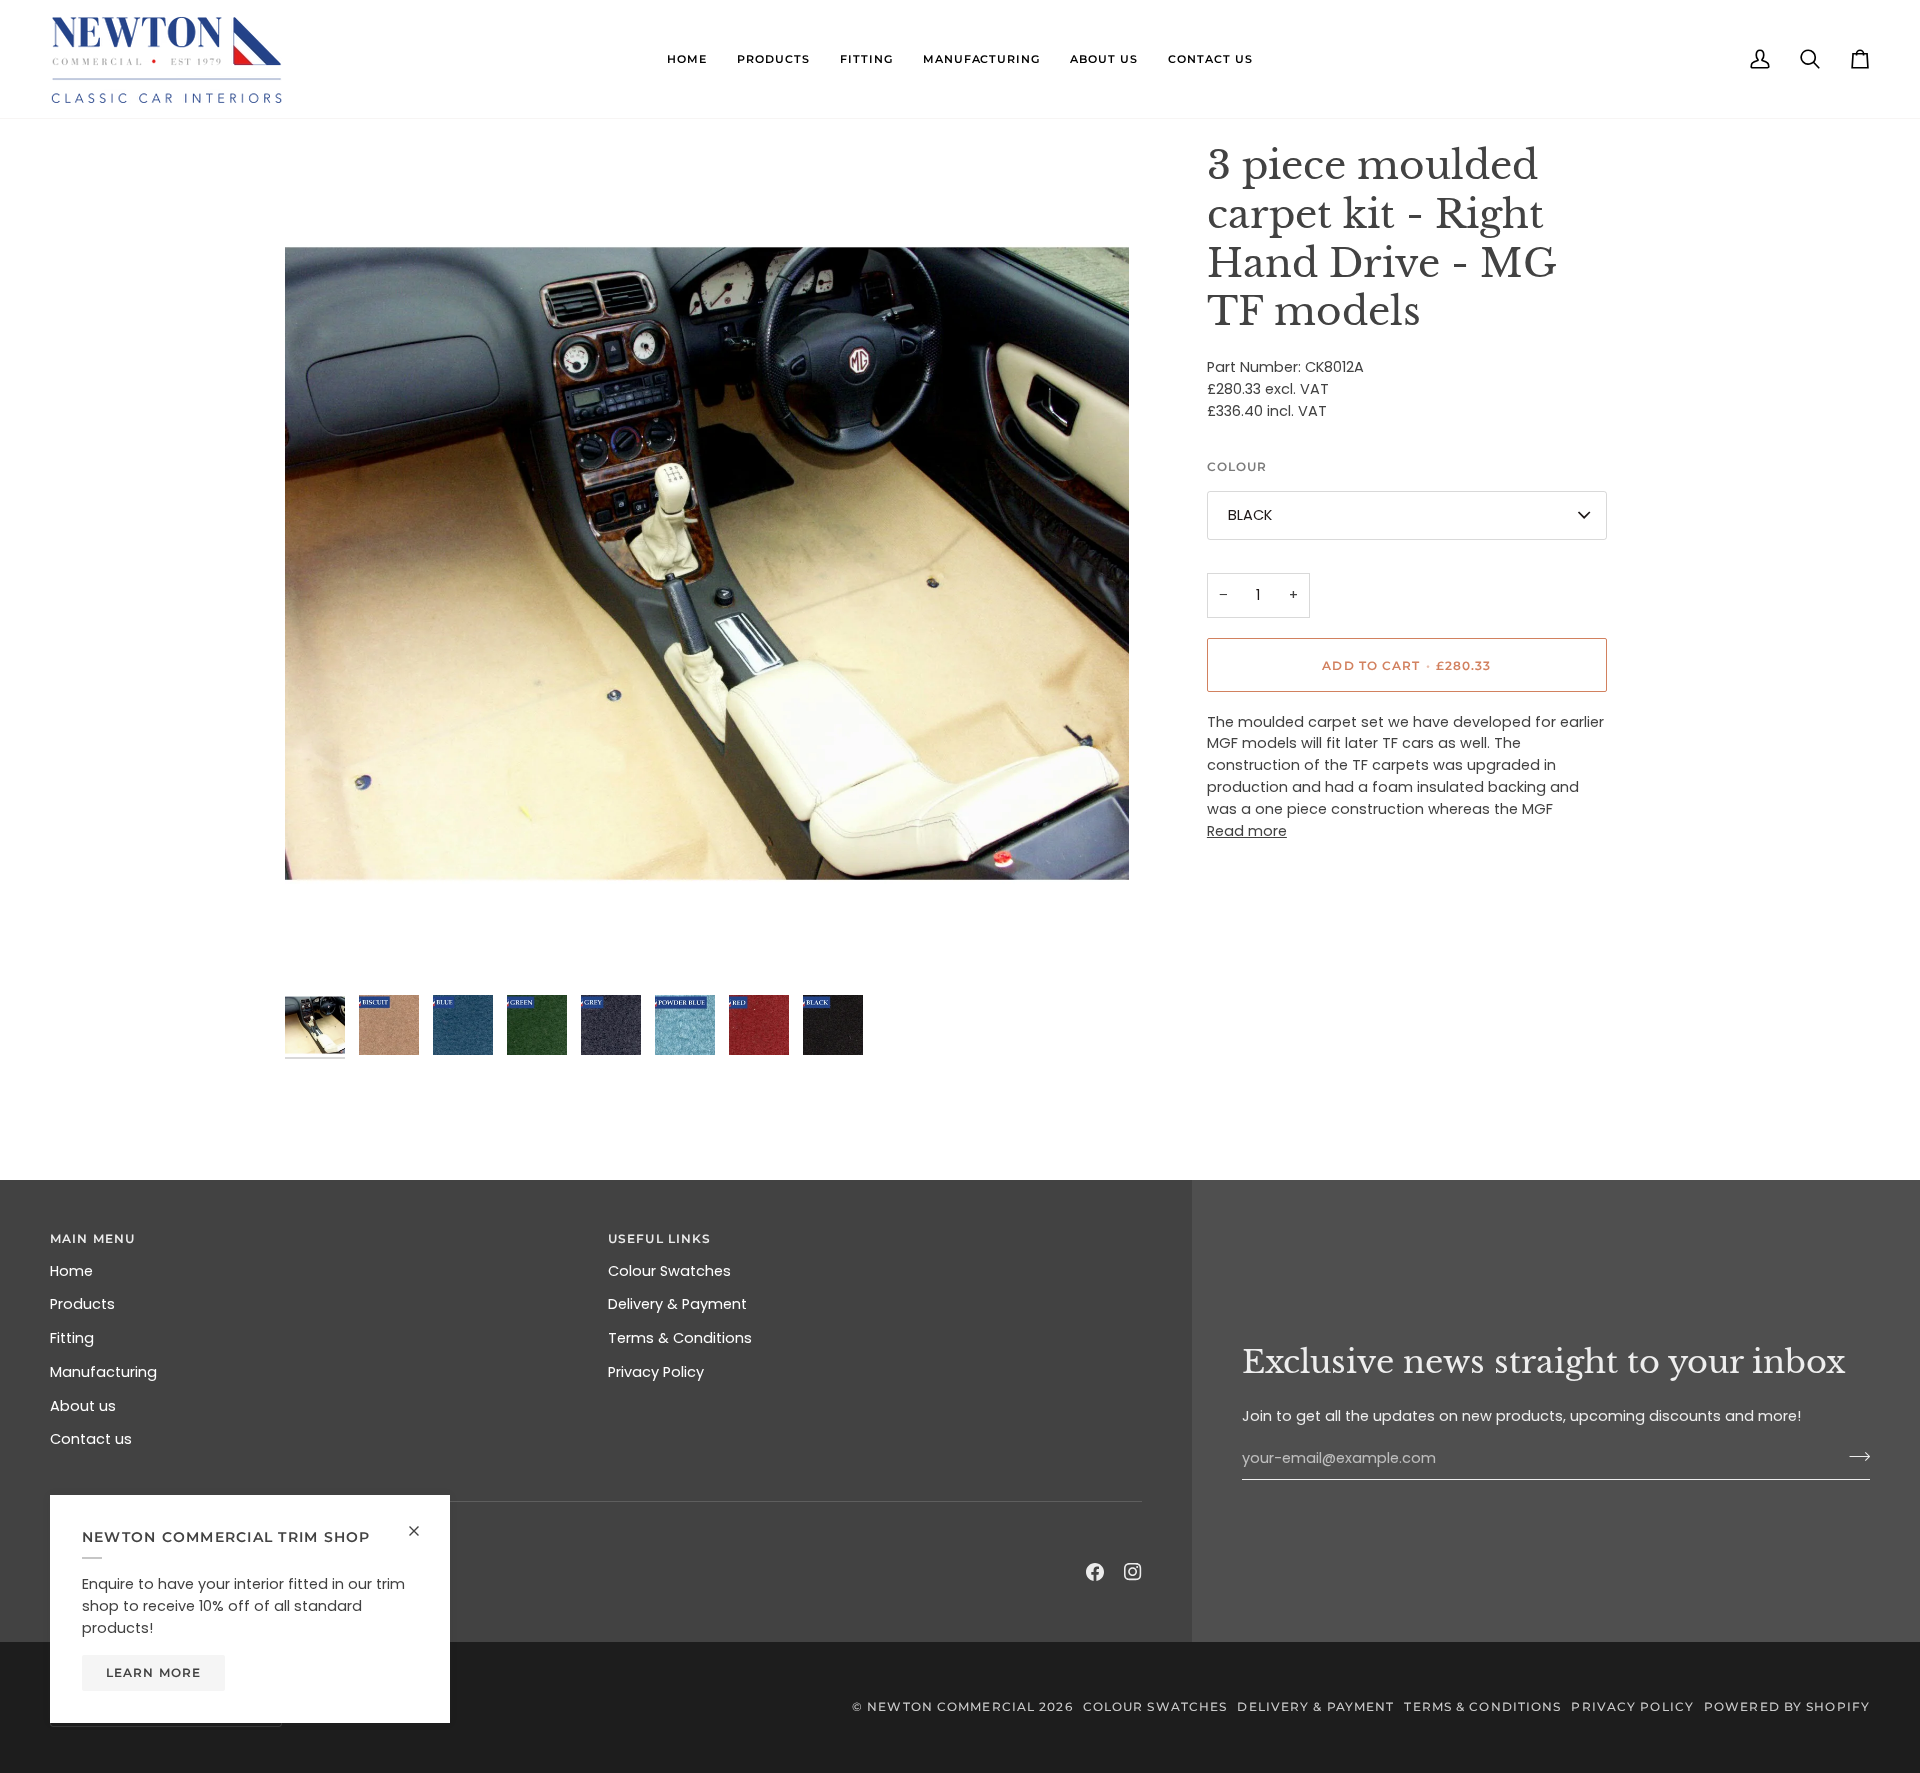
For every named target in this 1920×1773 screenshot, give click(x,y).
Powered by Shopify (1787, 1706)
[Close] (422, 1531)
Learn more (153, 1672)
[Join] (1853, 1456)
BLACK (1250, 514)
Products (82, 1304)
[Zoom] (707, 564)
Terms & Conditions (680, 1338)
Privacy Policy (656, 1372)
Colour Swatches (669, 1271)
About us (83, 1406)
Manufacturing (103, 1372)
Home (71, 1271)
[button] (687, 59)
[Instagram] (1133, 1572)
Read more (1247, 830)
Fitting (72, 1338)
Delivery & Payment (677, 1304)
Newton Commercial (951, 1706)
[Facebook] (1095, 1572)
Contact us (91, 1439)
